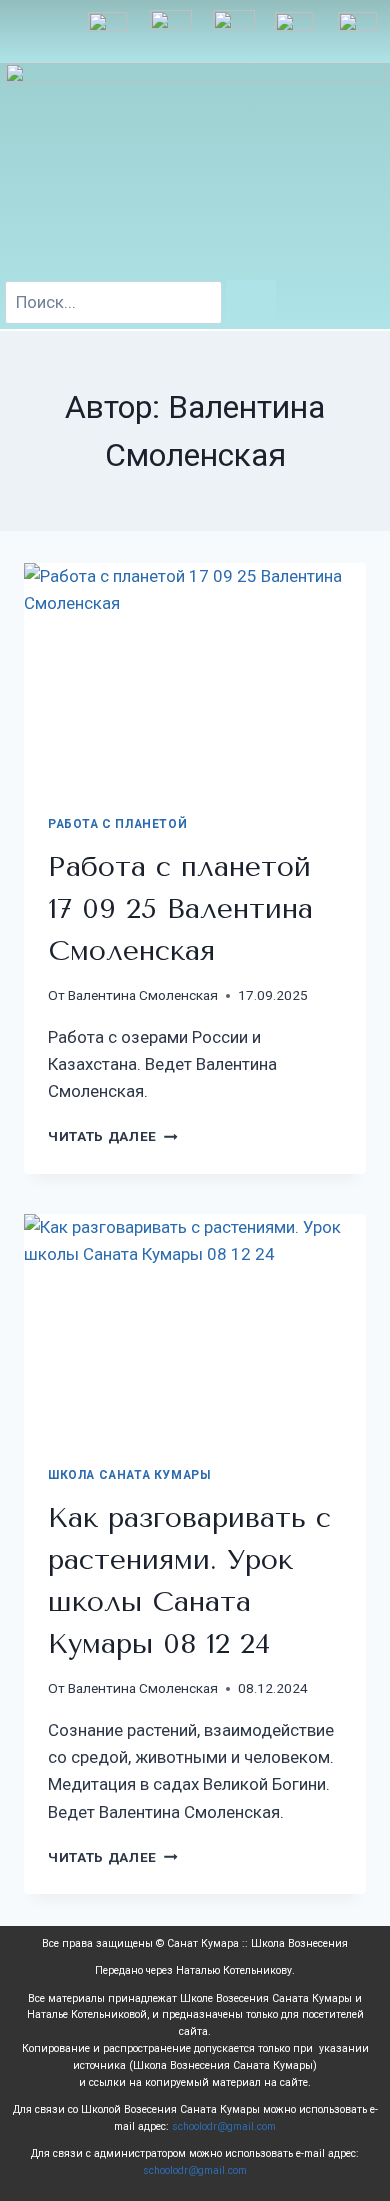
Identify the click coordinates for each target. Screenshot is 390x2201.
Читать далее (113, 1136)
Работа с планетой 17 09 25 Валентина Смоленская (180, 908)
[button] (39, 31)
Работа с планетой (117, 824)
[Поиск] (251, 301)
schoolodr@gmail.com (224, 2126)
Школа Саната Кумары (129, 1475)
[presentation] (195, 677)
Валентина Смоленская (143, 995)
